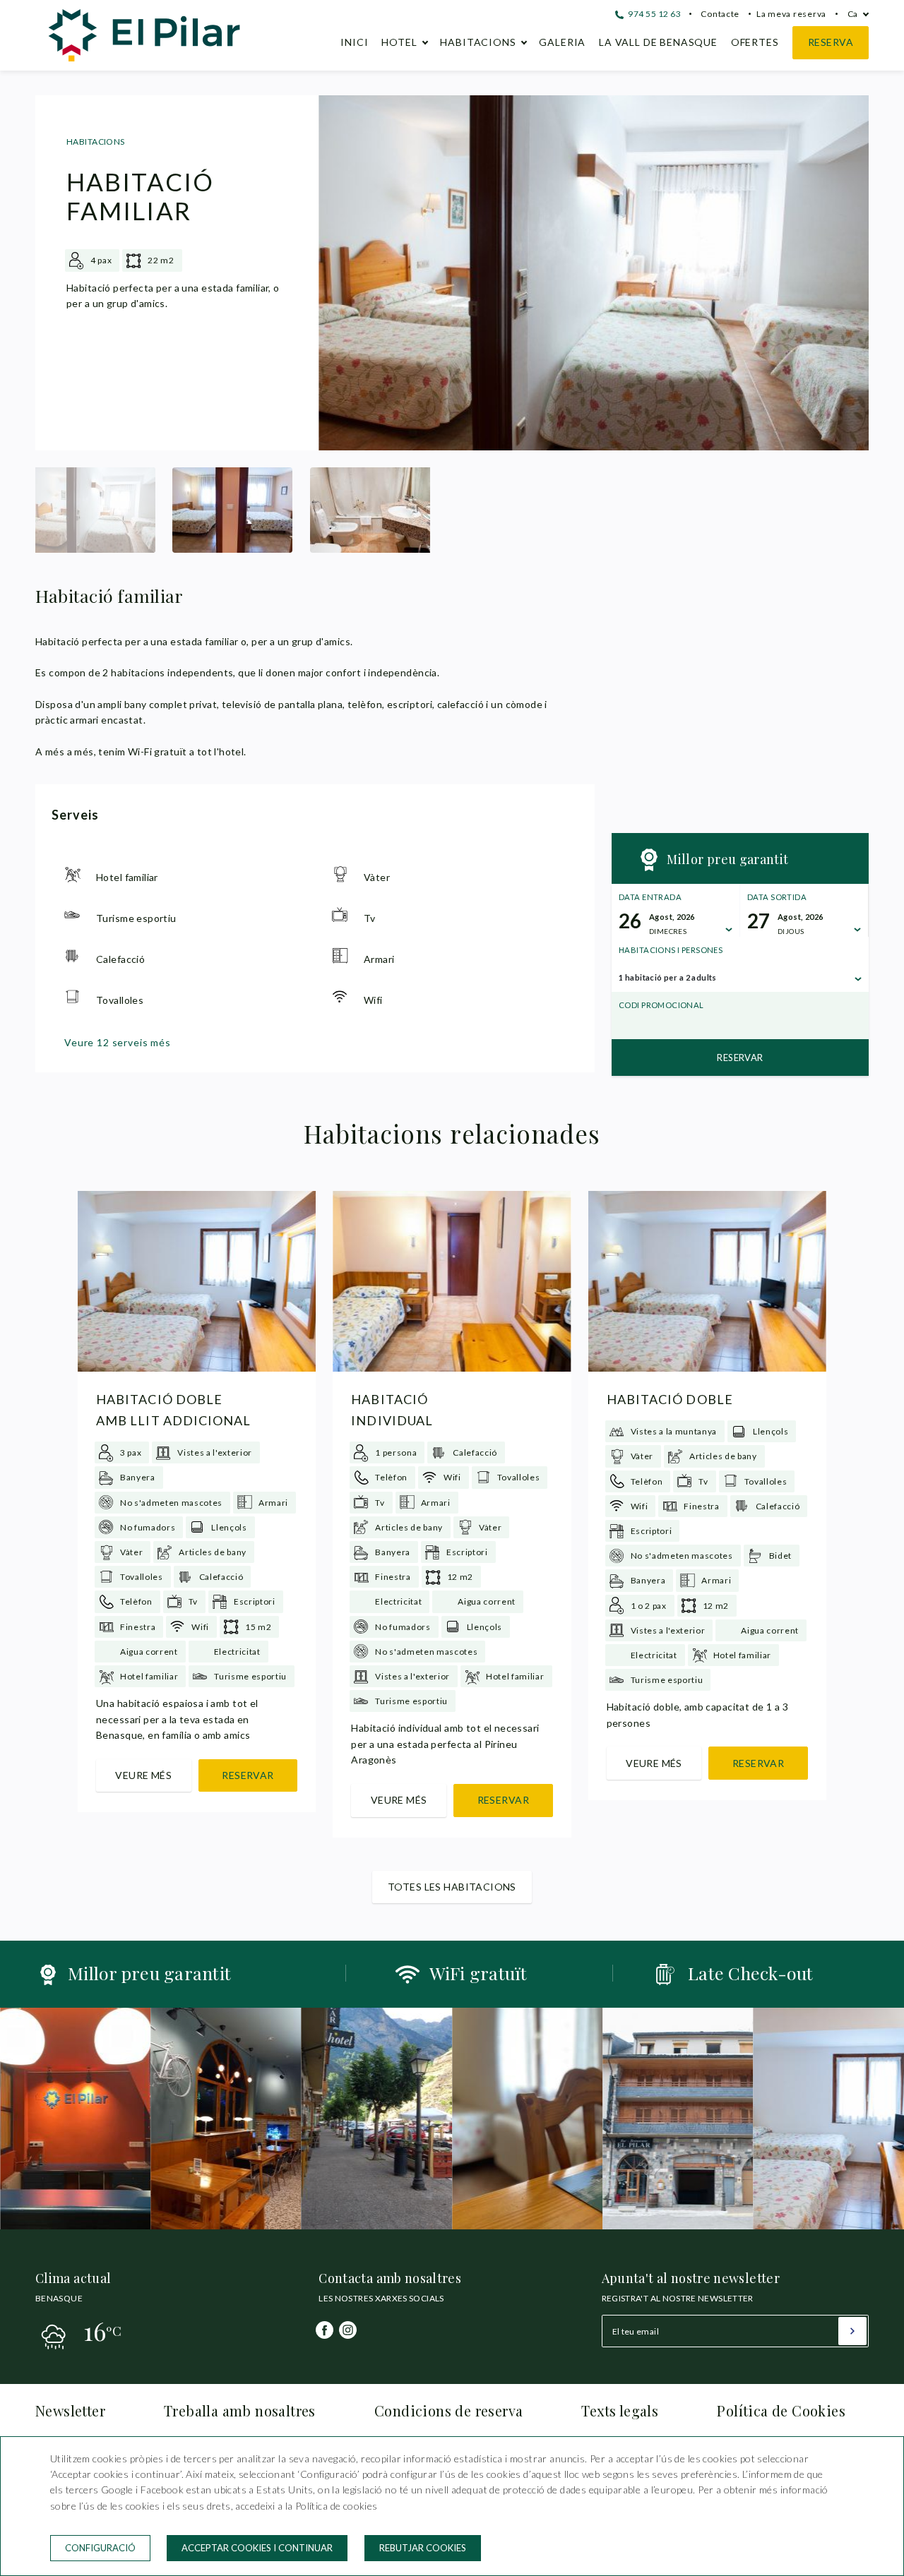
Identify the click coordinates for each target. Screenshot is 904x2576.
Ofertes (755, 42)
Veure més (143, 1775)
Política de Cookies (781, 2410)
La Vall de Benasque (658, 42)
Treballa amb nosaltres (240, 2410)
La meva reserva (791, 14)
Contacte (720, 14)
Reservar (740, 1058)
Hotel (399, 42)
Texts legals (620, 2410)
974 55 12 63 (653, 14)
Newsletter (70, 2410)
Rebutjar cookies (423, 2548)
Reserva (831, 42)
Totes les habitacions (452, 1887)
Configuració (100, 2548)
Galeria (562, 42)
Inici (354, 42)
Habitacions (478, 42)
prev (340, 273)
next (847, 273)
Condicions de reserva (448, 2410)
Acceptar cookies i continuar (257, 2548)
